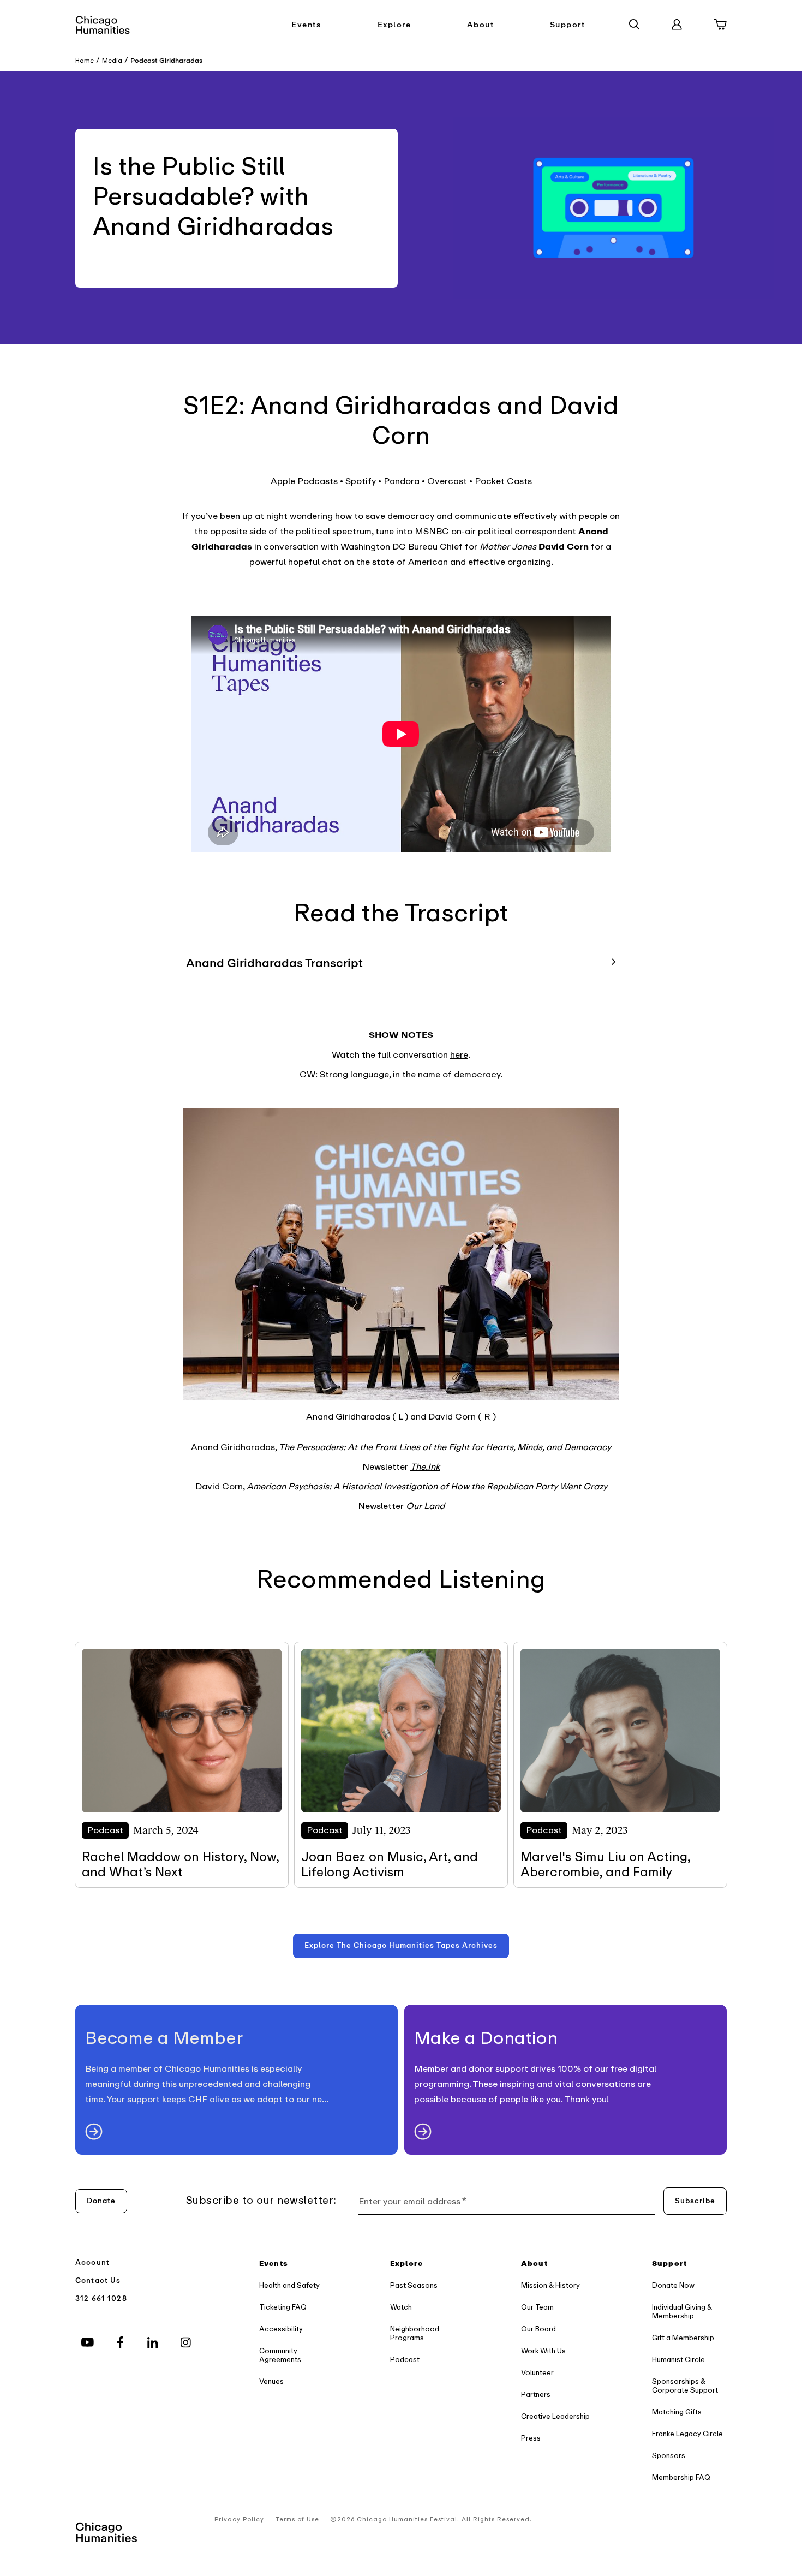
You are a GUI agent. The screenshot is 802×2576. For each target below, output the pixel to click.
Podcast (405, 2360)
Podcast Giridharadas (166, 61)
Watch (401, 2307)
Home (85, 61)
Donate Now (673, 2285)
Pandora (402, 481)
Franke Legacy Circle (687, 2434)
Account (92, 2262)
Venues (271, 2381)
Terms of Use (297, 2520)
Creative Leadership (555, 2416)
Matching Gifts (677, 2412)
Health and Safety (289, 2285)
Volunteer (537, 2373)
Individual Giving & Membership (682, 2312)
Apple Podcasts (304, 481)
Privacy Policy (239, 2520)
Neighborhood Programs (415, 2333)
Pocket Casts (503, 481)
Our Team (537, 2307)
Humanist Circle (678, 2360)
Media (112, 61)
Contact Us (98, 2280)
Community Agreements (280, 2355)
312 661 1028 (101, 2298)
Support (568, 25)
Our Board (538, 2329)
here (459, 1055)
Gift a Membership (683, 2338)
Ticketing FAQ (283, 2307)
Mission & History (550, 2285)
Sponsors (669, 2456)
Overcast (447, 481)
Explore (394, 25)
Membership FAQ (681, 2477)
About (481, 25)
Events (306, 25)
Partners (536, 2395)
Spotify (361, 481)
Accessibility (281, 2329)
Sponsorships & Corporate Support (685, 2386)
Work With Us (543, 2351)
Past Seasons (414, 2285)
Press (531, 2438)
